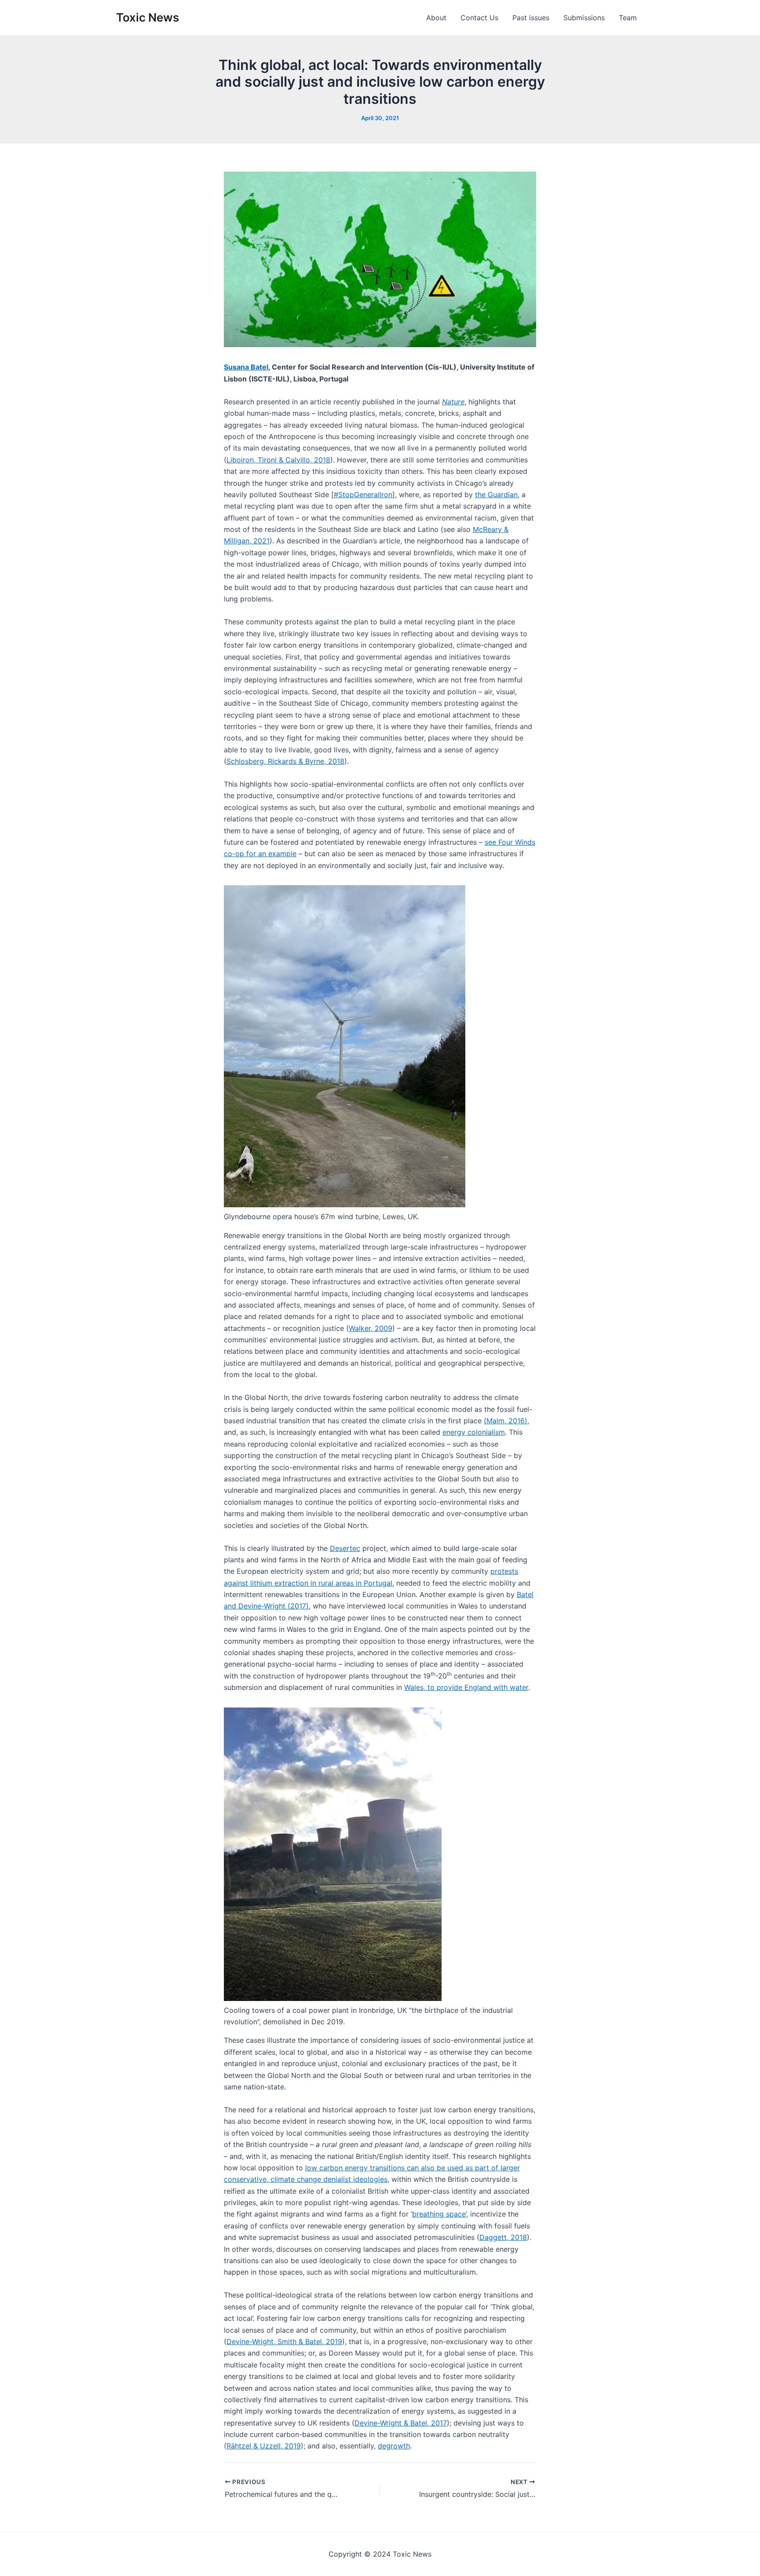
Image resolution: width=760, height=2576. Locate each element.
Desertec (345, 1548)
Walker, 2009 (371, 1328)
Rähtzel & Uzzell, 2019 (264, 2446)
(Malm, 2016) (506, 1421)
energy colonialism (474, 1432)
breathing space (439, 2214)
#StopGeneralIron (363, 495)
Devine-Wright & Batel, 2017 (401, 2423)
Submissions (584, 18)
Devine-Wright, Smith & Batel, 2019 (284, 2341)
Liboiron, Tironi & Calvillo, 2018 (278, 460)
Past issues (531, 18)
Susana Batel (246, 367)
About (436, 18)
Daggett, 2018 (503, 2237)
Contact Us (479, 18)
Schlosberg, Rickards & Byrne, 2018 (285, 761)
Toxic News (148, 17)
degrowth (394, 2446)
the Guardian (496, 495)
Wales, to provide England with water (466, 1687)
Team (628, 18)
